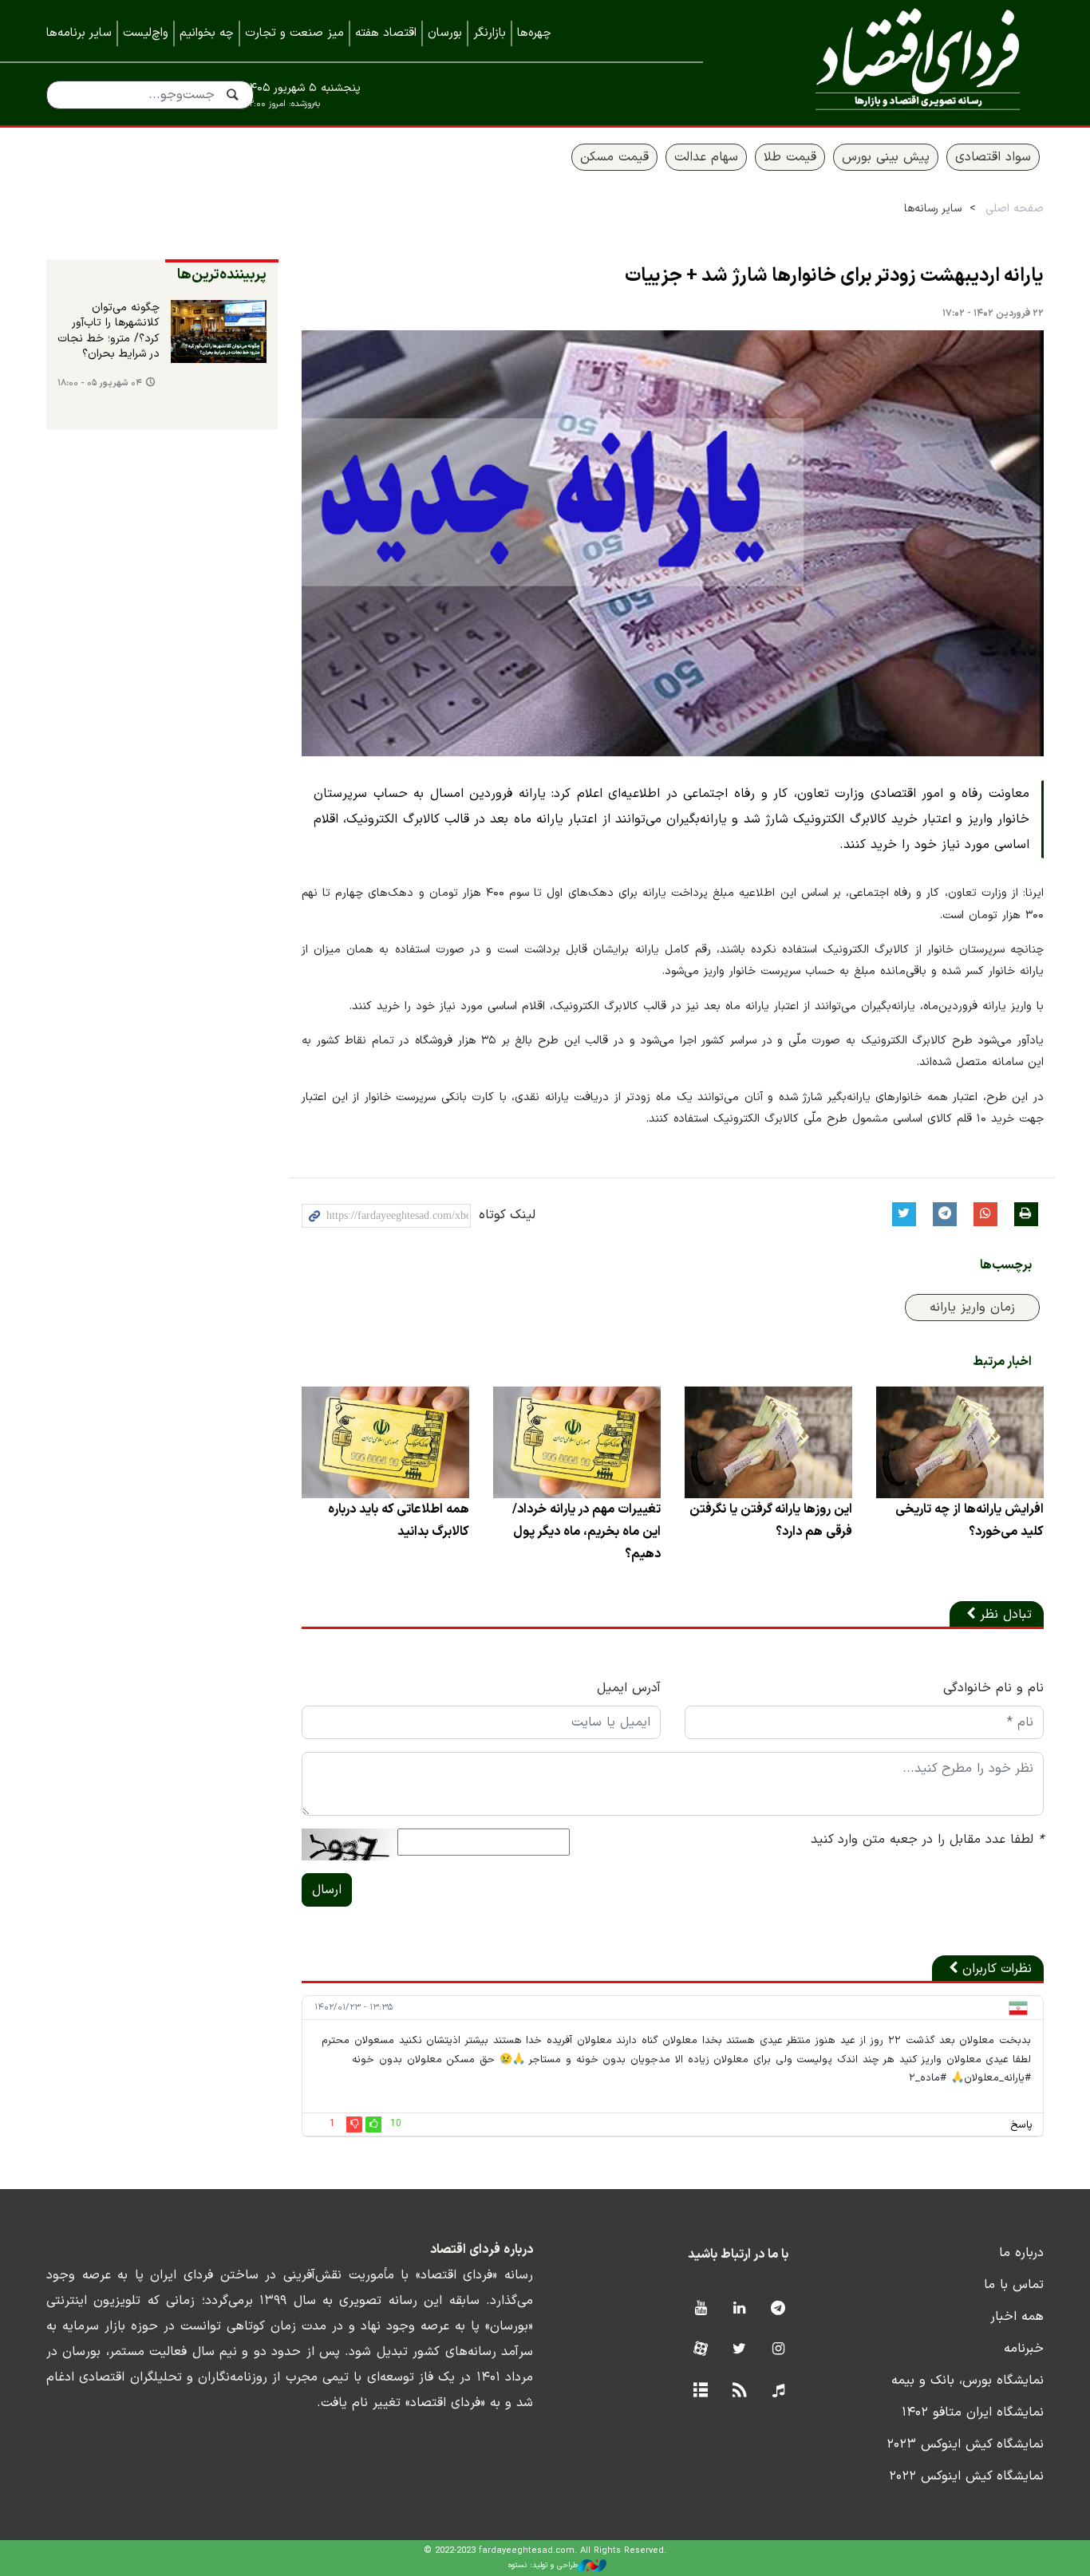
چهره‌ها (534, 33)
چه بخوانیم (207, 33)
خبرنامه (1024, 2349)
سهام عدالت (706, 157)
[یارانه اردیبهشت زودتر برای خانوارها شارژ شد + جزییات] (673, 544)
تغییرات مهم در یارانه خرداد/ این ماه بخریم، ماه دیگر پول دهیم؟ (586, 1532)
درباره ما (1021, 2253)
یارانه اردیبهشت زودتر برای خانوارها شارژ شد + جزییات (834, 276)
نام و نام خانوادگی (993, 1688)
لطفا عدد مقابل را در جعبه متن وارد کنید (927, 1840)
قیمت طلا (790, 157)
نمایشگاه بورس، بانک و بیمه (968, 2381)
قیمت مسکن (614, 157)
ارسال (327, 1890)
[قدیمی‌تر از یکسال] (960, 1442)
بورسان (445, 33)
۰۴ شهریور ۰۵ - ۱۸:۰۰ (100, 383)
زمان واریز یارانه (972, 1308)
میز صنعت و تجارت (294, 33)
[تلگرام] (778, 2309)
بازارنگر (490, 33)
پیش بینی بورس (886, 157)
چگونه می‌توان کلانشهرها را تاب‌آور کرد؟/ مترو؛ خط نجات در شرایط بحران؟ (109, 331)
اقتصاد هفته (386, 33)
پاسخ (1021, 2125)
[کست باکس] (778, 2391)
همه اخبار (1017, 2317)
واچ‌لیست (146, 33)
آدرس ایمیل (629, 1688)
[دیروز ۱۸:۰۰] (219, 332)
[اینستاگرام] (778, 2350)
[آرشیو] (700, 2391)
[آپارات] (700, 2350)
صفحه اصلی (1015, 209)
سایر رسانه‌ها (933, 209)
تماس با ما (1014, 2285)
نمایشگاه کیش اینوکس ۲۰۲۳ (965, 2444)
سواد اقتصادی (993, 157)
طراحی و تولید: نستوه (543, 2565)
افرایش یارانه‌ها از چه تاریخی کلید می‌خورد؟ (970, 1521)
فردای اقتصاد (896, 62)
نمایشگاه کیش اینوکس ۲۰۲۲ (966, 2476)
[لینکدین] (739, 2309)
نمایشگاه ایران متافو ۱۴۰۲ (973, 2412)
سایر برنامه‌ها (79, 33)
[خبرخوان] (739, 2391)
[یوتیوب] (700, 2309)
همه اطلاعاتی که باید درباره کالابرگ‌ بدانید (399, 1521)
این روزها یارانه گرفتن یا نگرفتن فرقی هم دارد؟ (771, 1521)
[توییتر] (739, 2350)
